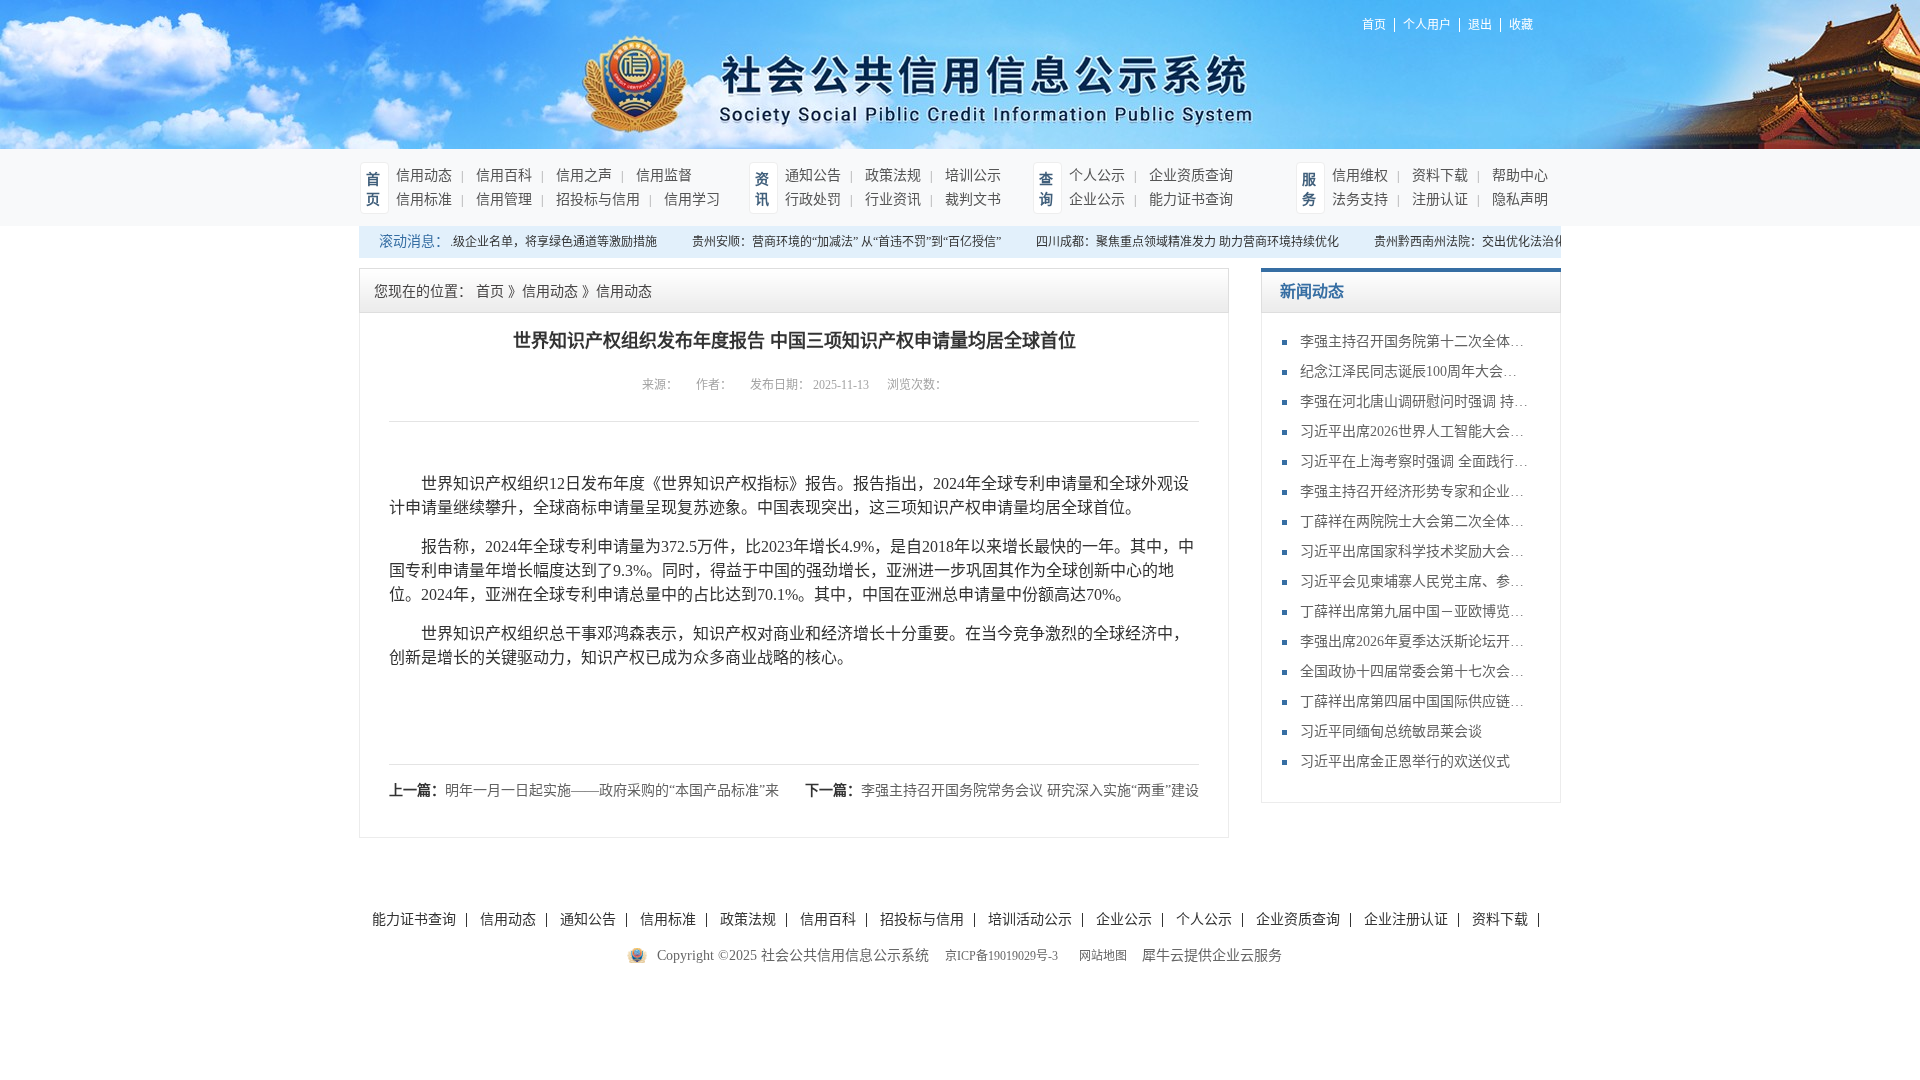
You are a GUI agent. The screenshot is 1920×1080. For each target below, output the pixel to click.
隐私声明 (1518, 199)
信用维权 (1360, 175)
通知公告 (813, 175)
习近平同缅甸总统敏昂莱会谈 (1391, 731)
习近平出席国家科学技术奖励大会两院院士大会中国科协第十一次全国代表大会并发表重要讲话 (1415, 551)
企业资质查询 (1189, 175)
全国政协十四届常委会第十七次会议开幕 (1415, 671)
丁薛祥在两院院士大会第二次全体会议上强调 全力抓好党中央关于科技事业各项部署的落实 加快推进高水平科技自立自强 (1415, 521)
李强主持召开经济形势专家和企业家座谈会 (1415, 491)
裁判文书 (971, 199)
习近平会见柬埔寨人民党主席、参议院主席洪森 (1415, 581)
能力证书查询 (1189, 199)
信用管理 (502, 199)
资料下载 (1438, 175)
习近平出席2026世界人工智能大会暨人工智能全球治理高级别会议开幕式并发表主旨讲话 (1415, 431)
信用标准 (424, 199)
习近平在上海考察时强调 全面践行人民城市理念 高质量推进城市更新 (1415, 461)
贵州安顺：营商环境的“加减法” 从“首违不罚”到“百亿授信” (837, 242)
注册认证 (1438, 199)
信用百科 (502, 175)
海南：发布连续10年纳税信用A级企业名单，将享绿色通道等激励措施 (463, 242)
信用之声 (582, 175)
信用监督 (662, 175)
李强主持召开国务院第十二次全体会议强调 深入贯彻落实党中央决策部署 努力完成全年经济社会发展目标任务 (1415, 341)
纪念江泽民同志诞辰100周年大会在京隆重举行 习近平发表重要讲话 (1415, 371)
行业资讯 (891, 199)
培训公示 (971, 175)
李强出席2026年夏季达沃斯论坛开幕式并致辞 (1415, 641)
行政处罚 (813, 199)
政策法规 (891, 175)
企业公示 (1097, 199)
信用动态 (424, 175)
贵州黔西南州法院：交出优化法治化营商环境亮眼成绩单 (1515, 242)
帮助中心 (1518, 175)
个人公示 (1097, 175)
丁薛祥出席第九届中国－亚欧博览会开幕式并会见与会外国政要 (1415, 611)
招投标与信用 (596, 199)
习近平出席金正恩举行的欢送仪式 (1405, 761)
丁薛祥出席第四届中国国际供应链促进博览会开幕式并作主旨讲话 (1415, 701)
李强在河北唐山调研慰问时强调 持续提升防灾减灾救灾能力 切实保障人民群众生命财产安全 (1415, 401)
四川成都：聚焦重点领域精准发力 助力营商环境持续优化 (1178, 242)
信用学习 (690, 199)
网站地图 (1100, 956)
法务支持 (1360, 199)
